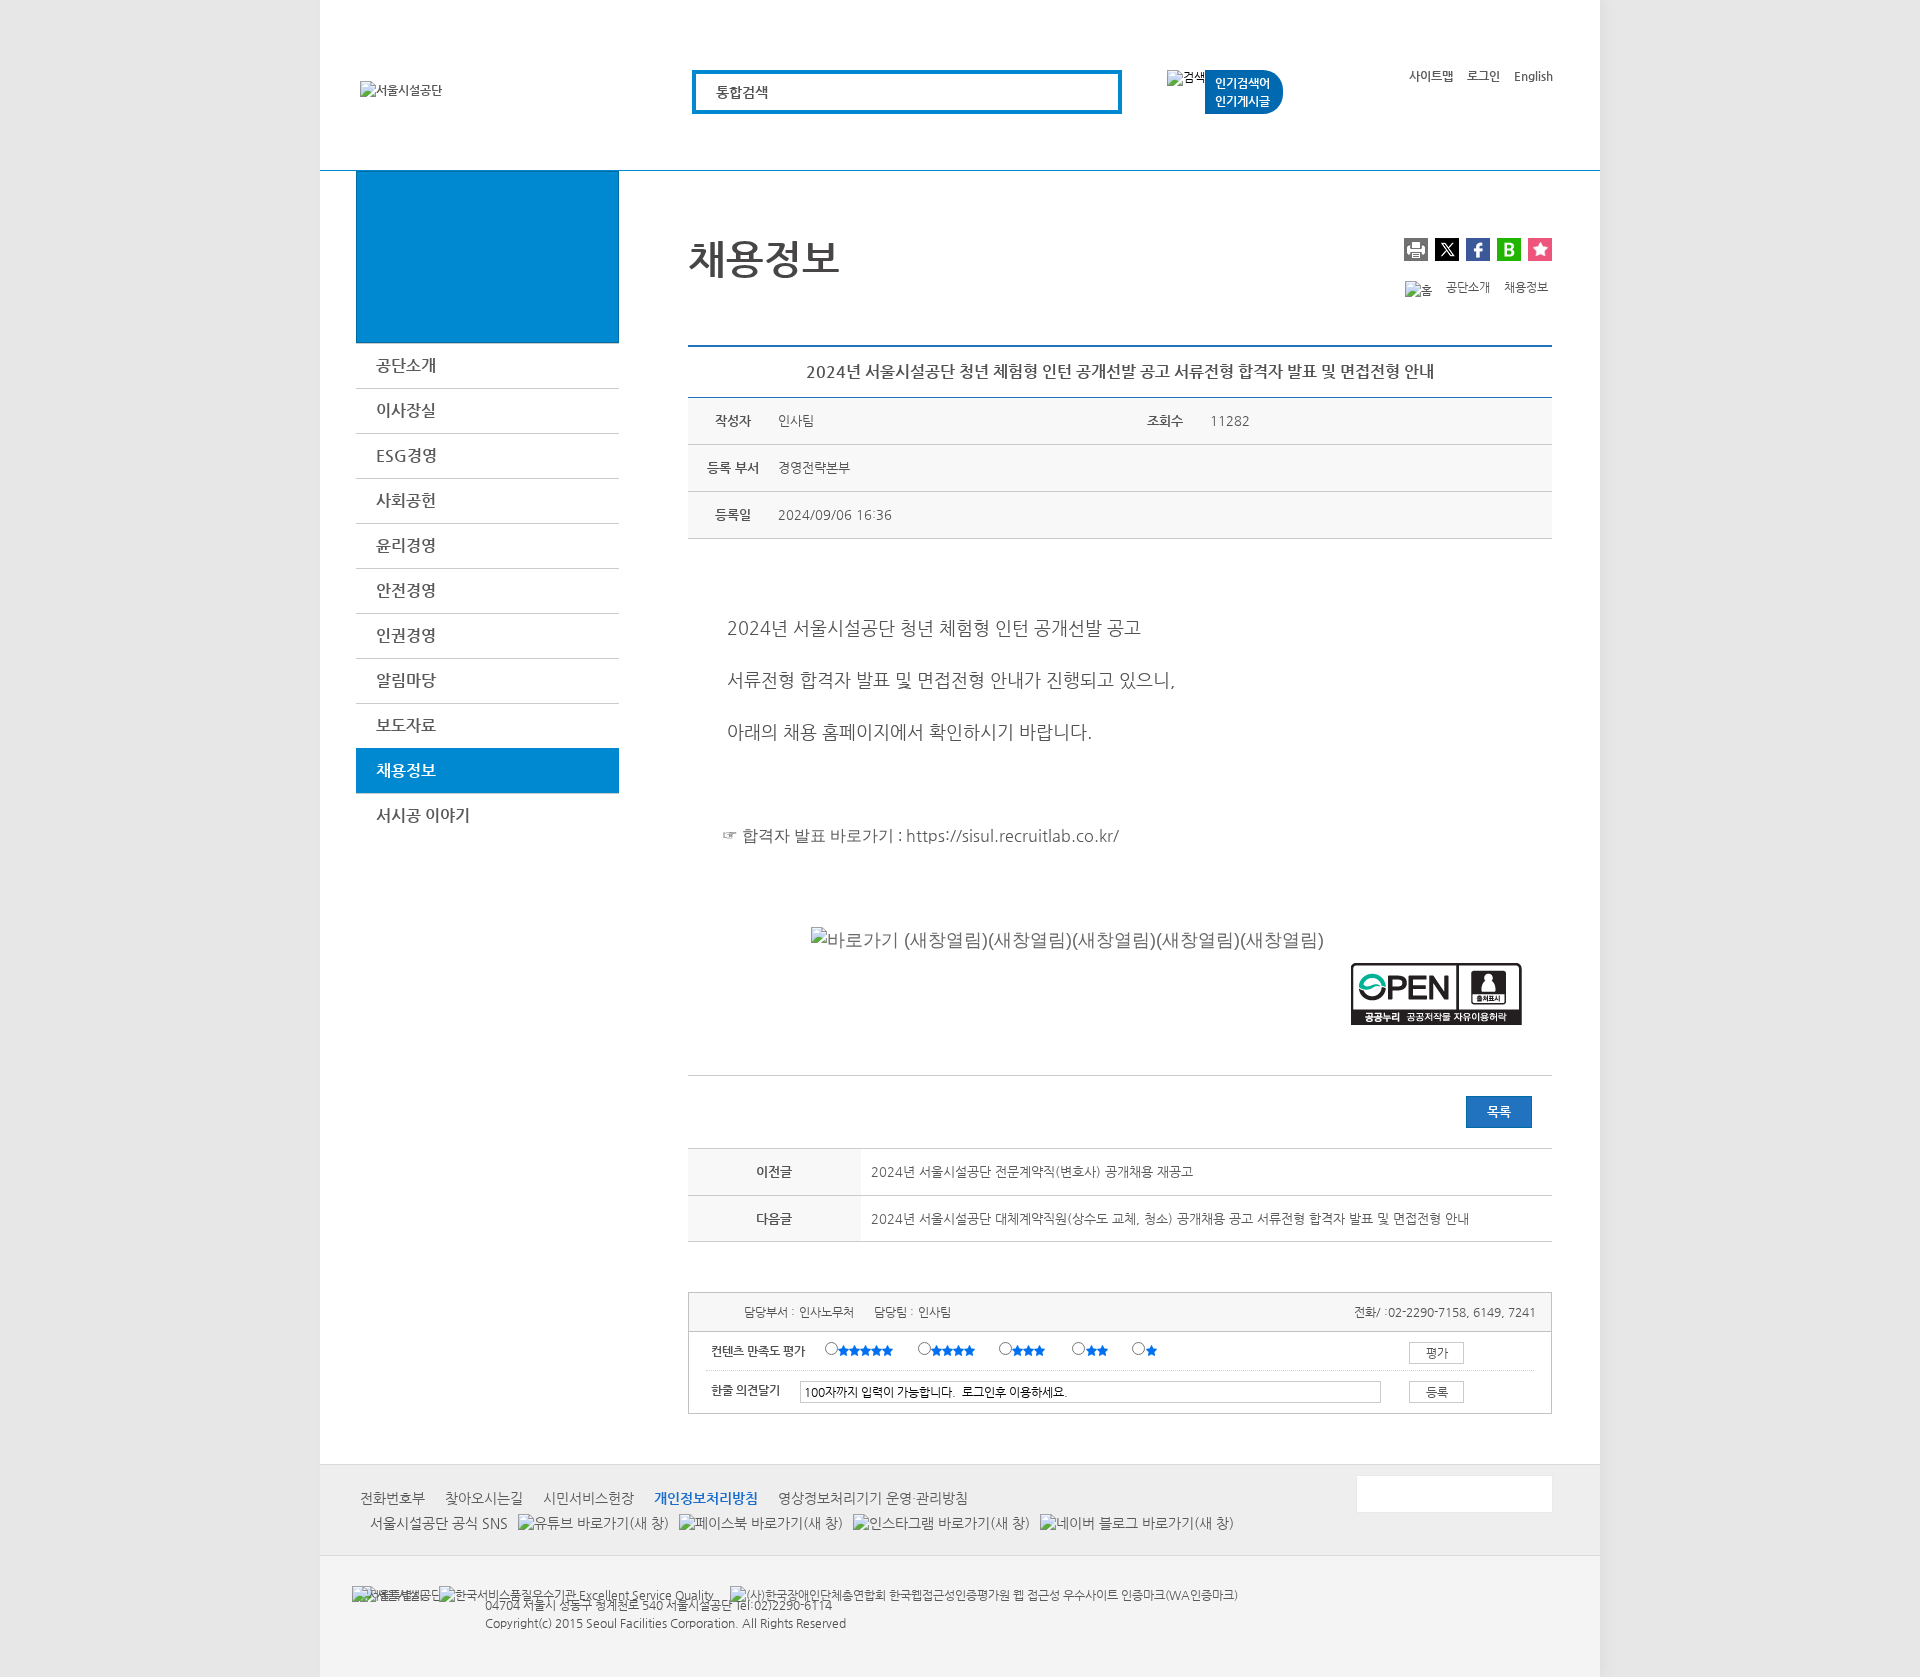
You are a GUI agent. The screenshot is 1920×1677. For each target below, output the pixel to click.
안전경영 (406, 590)
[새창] (387, 1594)
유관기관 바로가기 (1453, 1494)
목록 (1499, 1111)
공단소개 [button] (406, 365)
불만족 (1098, 1350)
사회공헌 (406, 500)
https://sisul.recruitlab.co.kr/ (1012, 835)
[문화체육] (839, 142)
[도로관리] (952, 142)
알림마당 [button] (406, 680)
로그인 (1483, 76)
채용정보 (406, 770)
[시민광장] (1291, 142)
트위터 (1447, 249)
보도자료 (406, 725)
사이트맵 (1431, 76)
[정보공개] (1517, 142)
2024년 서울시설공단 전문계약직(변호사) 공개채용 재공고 (1032, 1171)
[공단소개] (1404, 142)
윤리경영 (406, 545)
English (1533, 76)
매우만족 (868, 1350)
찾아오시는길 (484, 1498)
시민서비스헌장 (588, 1498)
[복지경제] (726, 142)
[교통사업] (1178, 142)
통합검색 (742, 92)
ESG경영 (406, 455)
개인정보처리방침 (706, 1498)
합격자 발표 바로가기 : (822, 835)
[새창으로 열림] (588, 1522)
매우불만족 (1152, 1350)
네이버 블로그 (1509, 249)
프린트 (1416, 249)
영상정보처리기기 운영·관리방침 (873, 1498)
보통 (1032, 1350)
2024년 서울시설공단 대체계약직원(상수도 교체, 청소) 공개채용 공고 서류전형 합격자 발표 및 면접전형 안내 (1170, 1218)
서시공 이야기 (423, 815)
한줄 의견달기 (745, 1390)
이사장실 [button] (406, 410)
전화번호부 (392, 1498)
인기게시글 (1242, 101)
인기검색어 (1242, 83)
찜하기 (1540, 249)
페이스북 (1478, 249)
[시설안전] (1065, 142)
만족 (955, 1350)
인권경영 (406, 635)
